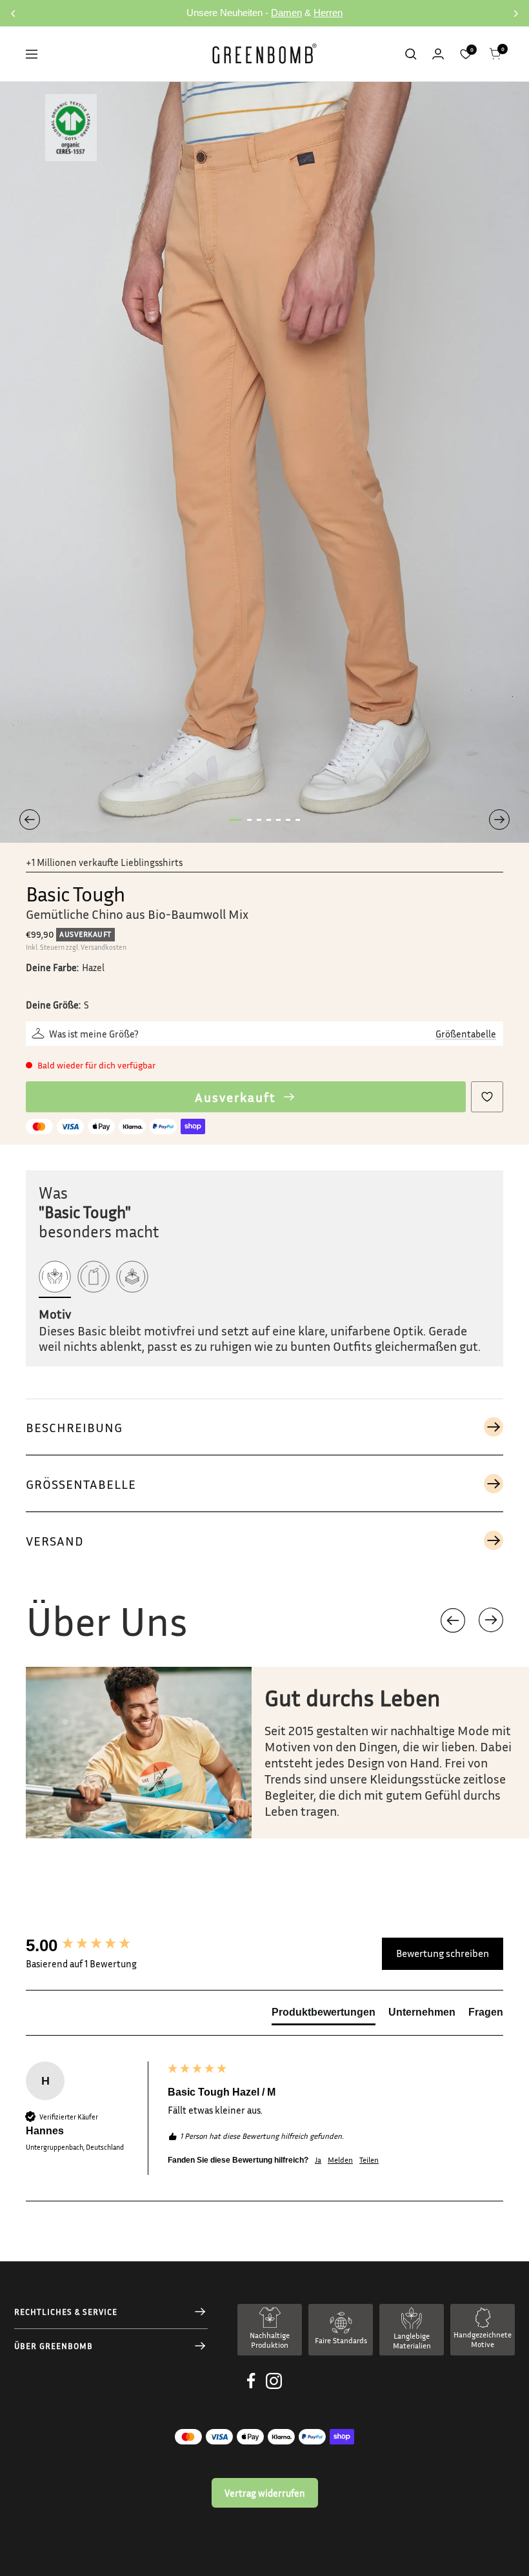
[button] (491, 1620)
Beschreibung (74, 1427)
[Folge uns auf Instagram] (274, 2391)
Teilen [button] (369, 2160)
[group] (94, 1945)
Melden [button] (340, 2160)
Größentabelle (466, 1034)
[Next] (499, 820)
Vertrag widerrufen (265, 2493)
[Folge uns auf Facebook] (251, 2391)
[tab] (324, 2015)
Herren (328, 13)
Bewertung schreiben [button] (443, 1953)
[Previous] (30, 820)
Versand (55, 1540)
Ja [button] (318, 2160)
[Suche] (411, 54)
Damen (286, 13)
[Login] (438, 54)
